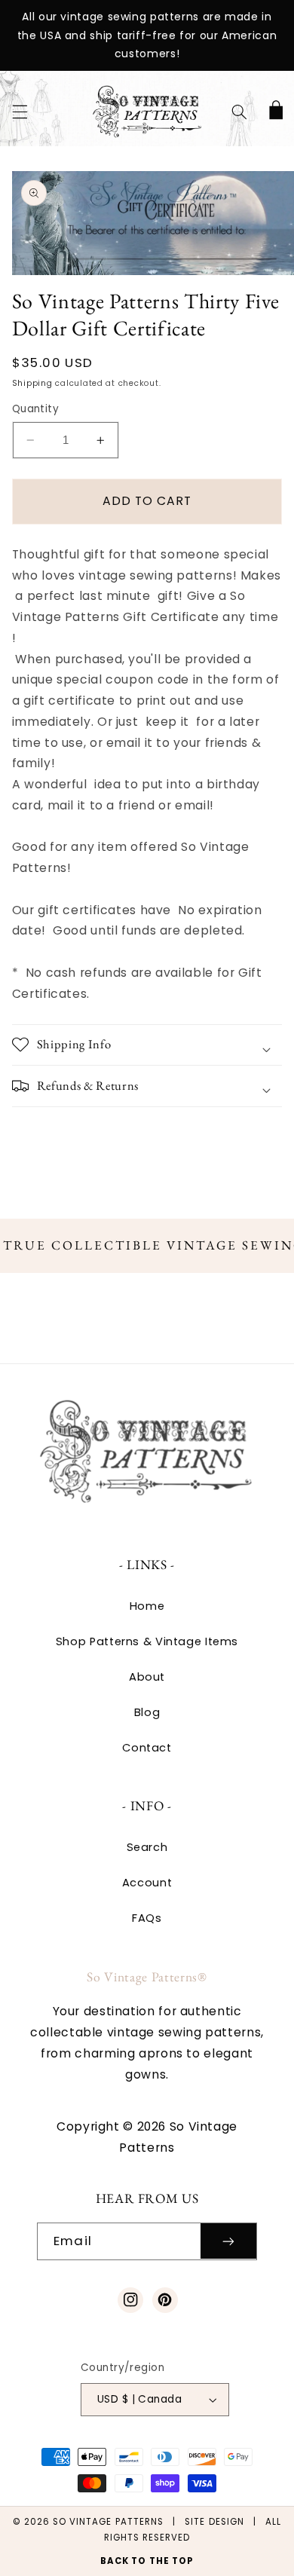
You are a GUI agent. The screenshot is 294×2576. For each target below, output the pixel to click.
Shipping (32, 383)
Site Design (214, 2522)
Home (147, 1606)
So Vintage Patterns (108, 2522)
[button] (20, 112)
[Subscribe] (228, 2241)
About (147, 1677)
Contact (147, 1748)
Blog (147, 1712)
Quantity (35, 409)
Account (147, 1883)
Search (147, 1847)
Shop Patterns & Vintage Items (147, 1641)
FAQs (147, 1918)
